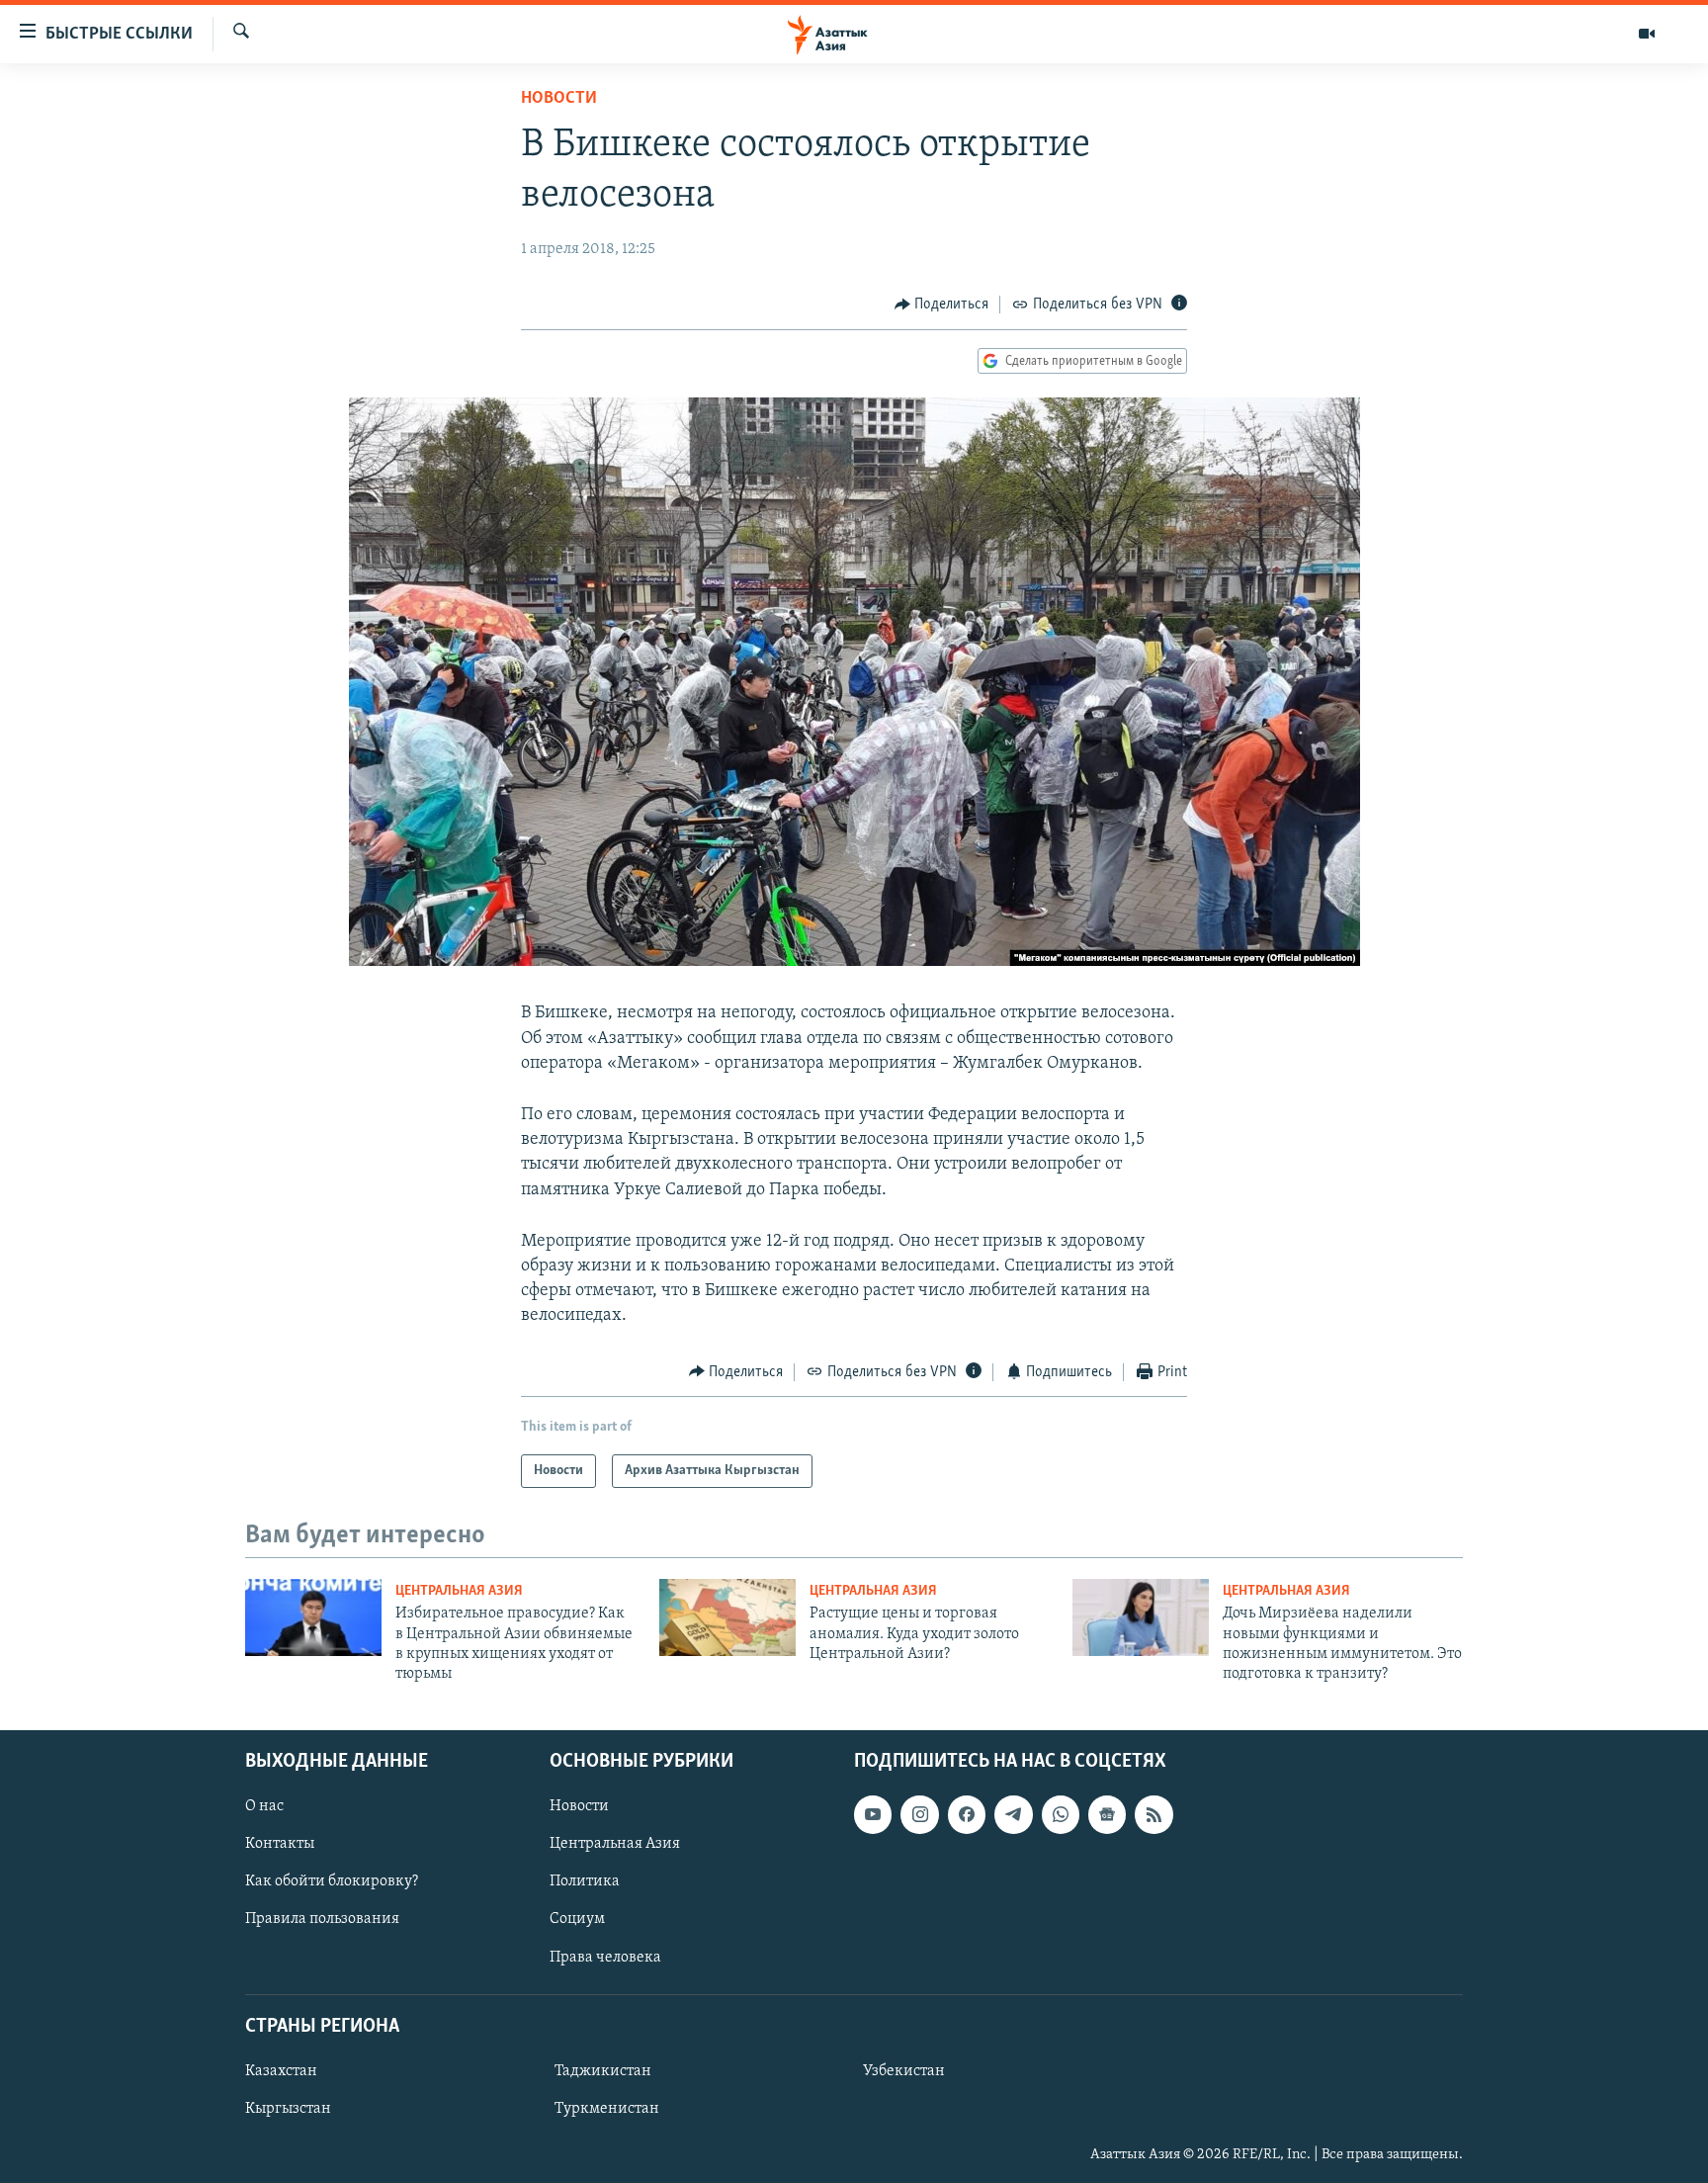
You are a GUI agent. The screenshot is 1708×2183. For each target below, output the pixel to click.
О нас (264, 1806)
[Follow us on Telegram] (1013, 1814)
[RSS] (1153, 1814)
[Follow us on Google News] (1107, 1814)
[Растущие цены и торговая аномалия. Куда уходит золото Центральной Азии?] (727, 1617)
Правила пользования (322, 1919)
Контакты (280, 1844)
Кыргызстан (288, 2109)
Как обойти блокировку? (332, 1881)
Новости (559, 99)
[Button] (942, 305)
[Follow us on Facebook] (967, 1814)
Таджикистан (603, 2071)
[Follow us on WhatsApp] (1061, 1814)
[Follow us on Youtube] (873, 1814)
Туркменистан (607, 2109)
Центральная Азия (459, 1591)
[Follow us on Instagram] (919, 1814)
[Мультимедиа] (1647, 34)
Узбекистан (904, 2071)
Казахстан (281, 2071)
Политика (585, 1881)
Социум (577, 1919)
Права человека (605, 1957)
